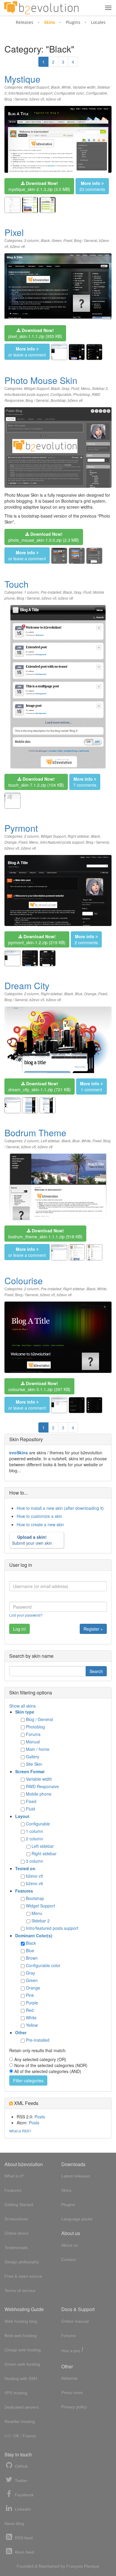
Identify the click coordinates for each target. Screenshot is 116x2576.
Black (55, 87)
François (75, 2566)
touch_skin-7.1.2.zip (36, 782)
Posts (40, 2117)
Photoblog (81, 394)
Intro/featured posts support (30, 93)
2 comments (86, 939)
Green (57, 240)
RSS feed (23, 2538)
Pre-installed (51, 592)
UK (16, 2436)
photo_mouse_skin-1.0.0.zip (44, 537)
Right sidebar (78, 836)
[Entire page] (30, 205)
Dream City (27, 986)
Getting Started (19, 2205)
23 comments (92, 186)
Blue (79, 994)
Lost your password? (26, 1615)
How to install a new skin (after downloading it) (60, 1508)
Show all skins (22, 1706)
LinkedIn (22, 2509)
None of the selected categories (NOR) (51, 2065)
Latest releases (76, 2176)
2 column (32, 836)
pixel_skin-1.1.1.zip (35, 333)
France (29, 2436)
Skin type (25, 1712)
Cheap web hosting (23, 2350)
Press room (72, 2393)
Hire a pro (72, 2350)
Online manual (75, 2321)
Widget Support (37, 87)
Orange (11, 842)
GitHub (21, 2466)
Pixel (14, 232)
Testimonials (16, 2248)
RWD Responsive (42, 1786)
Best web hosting (21, 2336)
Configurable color (69, 93)
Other (21, 2032)
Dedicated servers (22, 2407)
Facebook (24, 2495)
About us (70, 2245)
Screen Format (30, 1771)
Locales (98, 22)
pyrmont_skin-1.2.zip (37, 939)
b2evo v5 (37, 99)
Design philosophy (22, 2262)
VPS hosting (16, 2393)
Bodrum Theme (35, 1133)
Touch (17, 584)
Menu (86, 388)
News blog (14, 2523)
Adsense (69, 2378)
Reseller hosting (20, 2421)
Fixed (68, 240)
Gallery (33, 1757)
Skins (50, 22)
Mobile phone (39, 1794)
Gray (65, 388)
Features (24, 1891)
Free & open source (23, 2276)
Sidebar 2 (100, 388)
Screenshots (16, 2219)
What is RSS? (20, 2131)
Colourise (24, 1281)
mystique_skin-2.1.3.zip (39, 186)
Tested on (25, 1868)
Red (30, 2010)
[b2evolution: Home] (41, 8)
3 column (32, 240)
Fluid (75, 388)
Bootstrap (58, 400)
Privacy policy (74, 2407)
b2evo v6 (54, 99)
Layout (22, 1816)
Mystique (22, 79)
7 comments (85, 782)
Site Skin (34, 1764)
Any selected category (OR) (40, 2059)
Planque (92, 2566)
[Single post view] (94, 352)
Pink (30, 1995)
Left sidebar (50, 1141)
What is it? (14, 2176)
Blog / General (16, 99)
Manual (33, 1742)
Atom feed (24, 2552)
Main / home (38, 1749)
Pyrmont (21, 828)
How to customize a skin (39, 1516)
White (66, 87)
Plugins (73, 22)
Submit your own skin (32, 1540)
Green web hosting (22, 2364)
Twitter (21, 2481)
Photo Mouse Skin (41, 380)
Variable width (84, 87)
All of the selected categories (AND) (48, 2071)
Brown (32, 1958)
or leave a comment (27, 352)
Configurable (97, 93)
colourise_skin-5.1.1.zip (39, 1386)
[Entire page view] (77, 352)
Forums (33, 1734)
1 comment (91, 1086)
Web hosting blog (21, 2321)
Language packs (77, 2219)
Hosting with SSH (21, 2379)
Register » (93, 1629)
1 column (32, 592)
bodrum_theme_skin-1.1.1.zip (45, 1234)
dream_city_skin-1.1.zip (40, 1086)
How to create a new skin (40, 1524)
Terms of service (20, 2291)
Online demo (17, 2233)
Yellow (32, 2025)
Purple (32, 2003)
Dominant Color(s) (34, 1936)
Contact (69, 2259)
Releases (25, 22)
